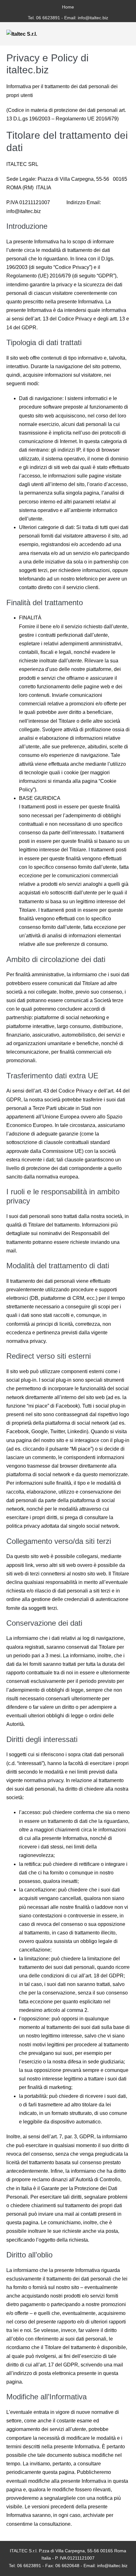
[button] (116, 34)
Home (68, 7)
